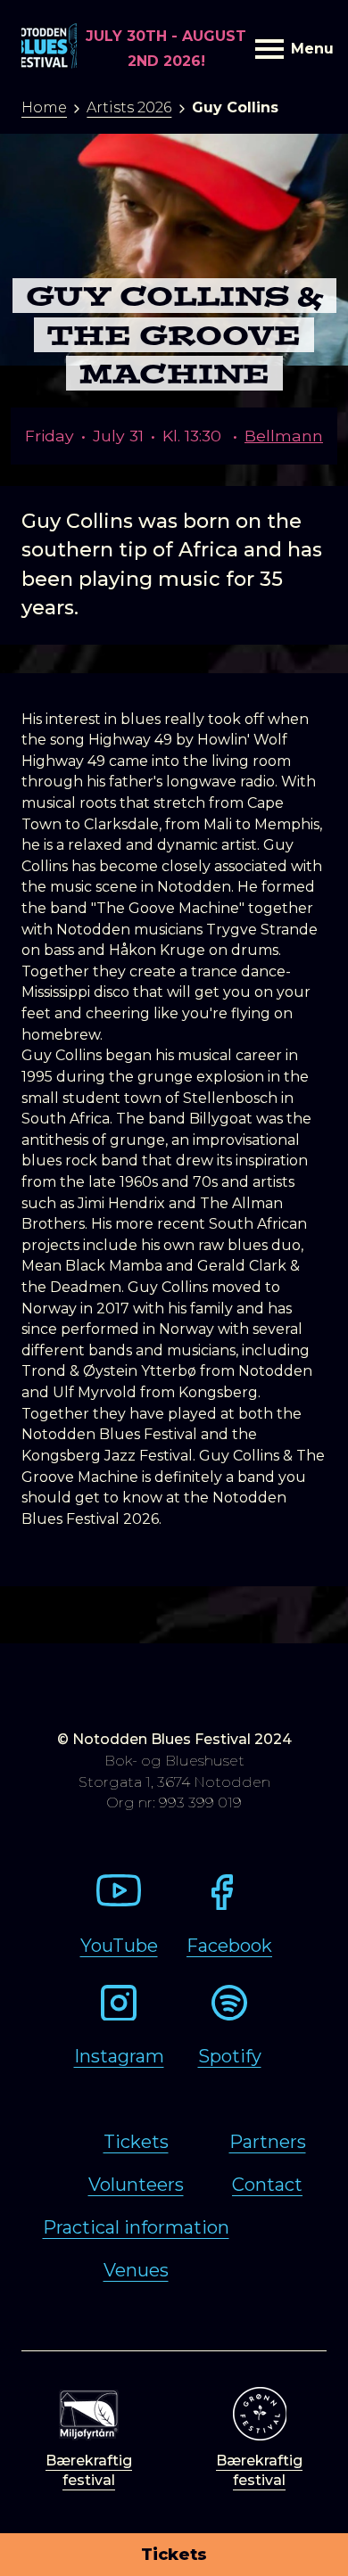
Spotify (230, 2056)
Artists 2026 (129, 107)
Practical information (136, 2227)
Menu (309, 49)
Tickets (174, 2555)
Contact (267, 2185)
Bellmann (284, 436)
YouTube (119, 1946)
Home (44, 107)
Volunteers (136, 2185)
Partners (268, 2142)
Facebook (229, 1946)
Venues (136, 2270)
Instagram (119, 2056)
